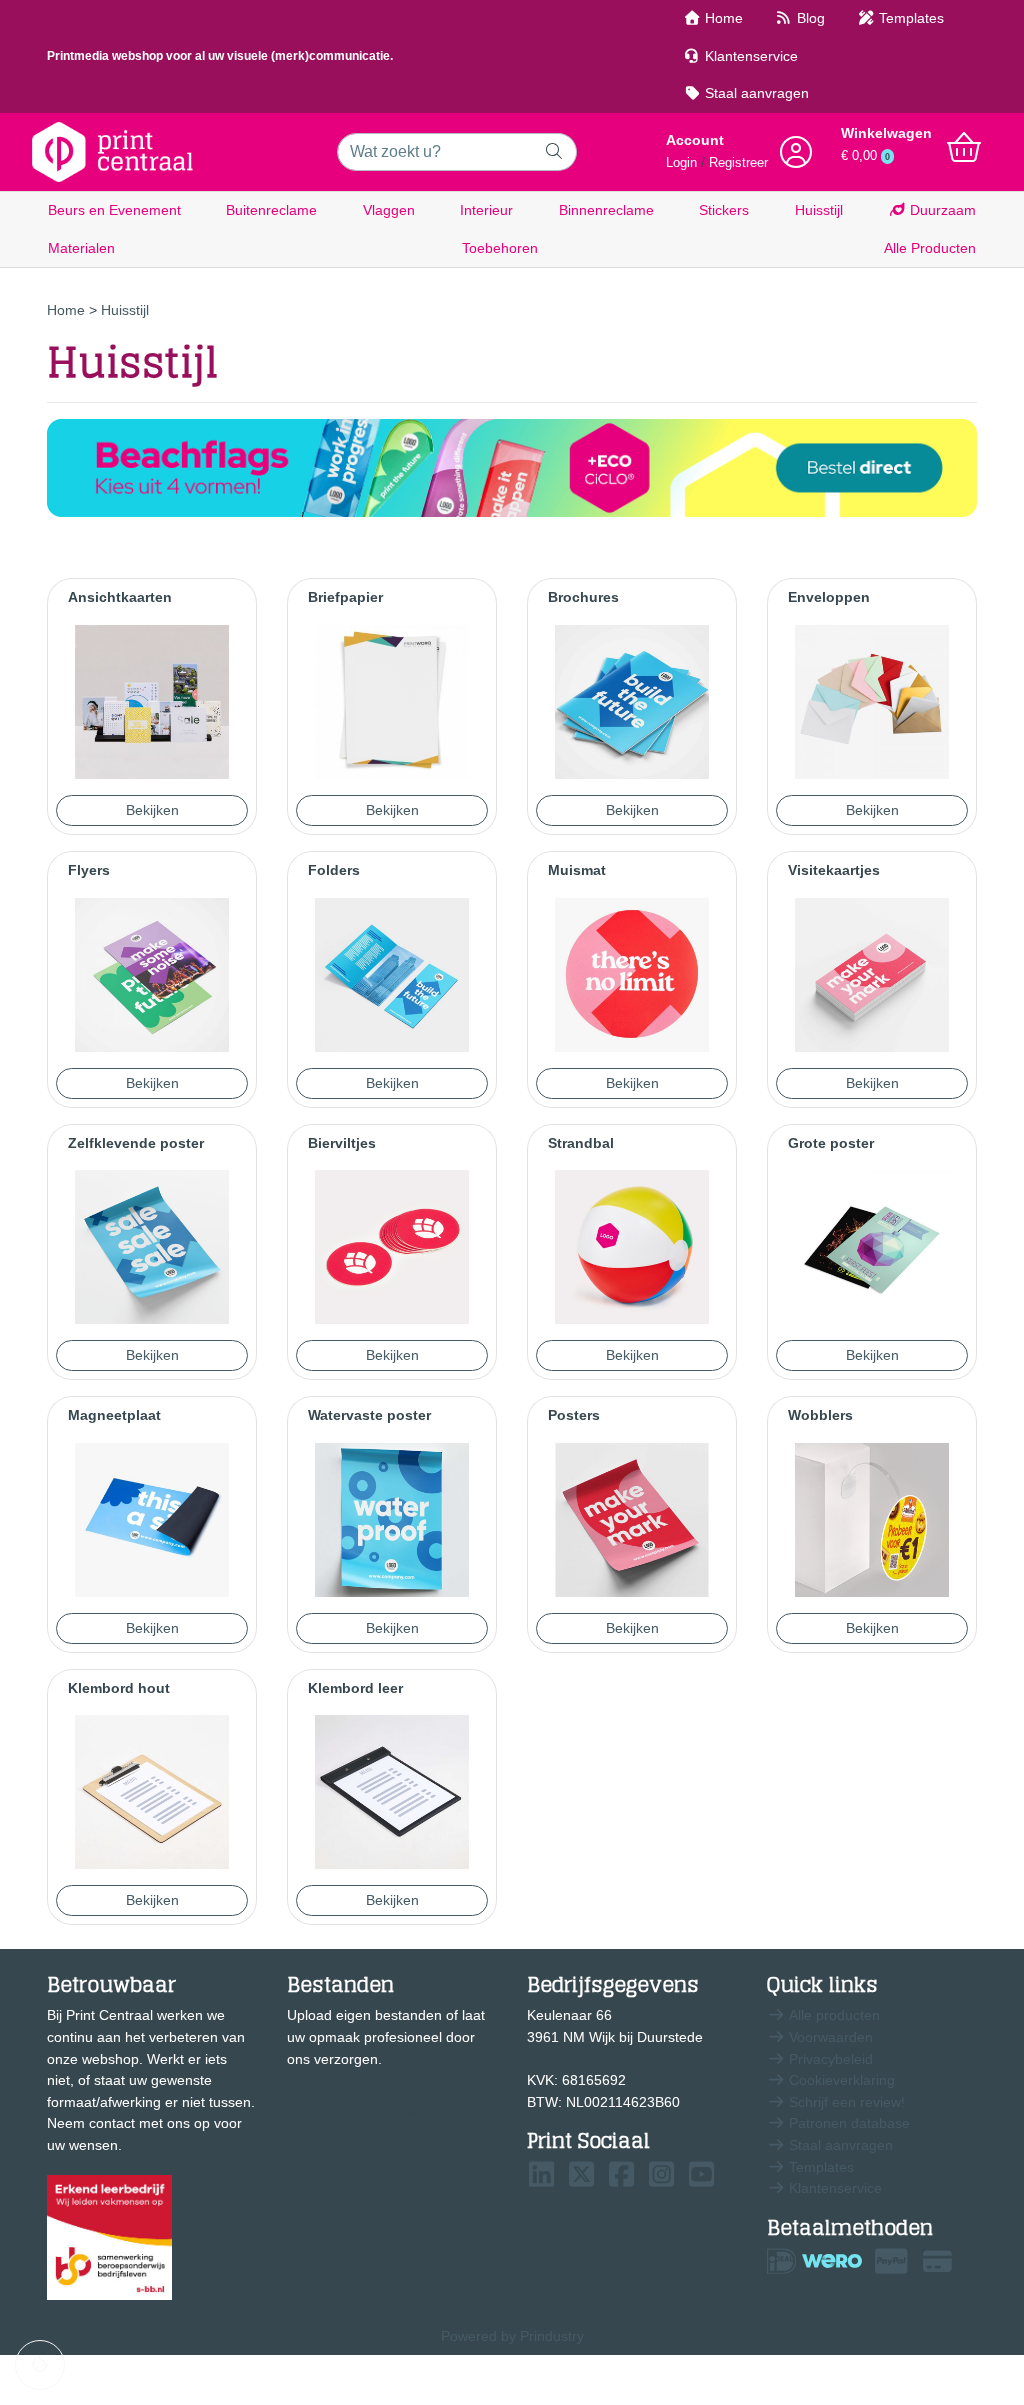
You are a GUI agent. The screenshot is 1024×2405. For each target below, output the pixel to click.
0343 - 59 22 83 (595, 2226)
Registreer (738, 163)
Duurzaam (941, 210)
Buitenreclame (271, 210)
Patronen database (847, 2123)
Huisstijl (819, 210)
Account (695, 140)
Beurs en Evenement (114, 210)
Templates (909, 18)
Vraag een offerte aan (380, 2110)
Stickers (724, 210)
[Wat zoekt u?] (554, 152)
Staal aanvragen (755, 93)
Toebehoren (500, 248)
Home (722, 18)
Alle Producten (930, 248)
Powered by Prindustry (512, 2336)
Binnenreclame (606, 210)
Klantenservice (749, 56)
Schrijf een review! (845, 2102)
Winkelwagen (886, 133)
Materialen (81, 248)
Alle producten (832, 2015)
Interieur (486, 210)
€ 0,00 (865, 156)
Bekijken (152, 810)
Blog (809, 18)
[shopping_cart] (964, 148)
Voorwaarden (829, 2037)
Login (681, 163)
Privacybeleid (829, 2059)
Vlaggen (389, 210)
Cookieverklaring (840, 2080)
